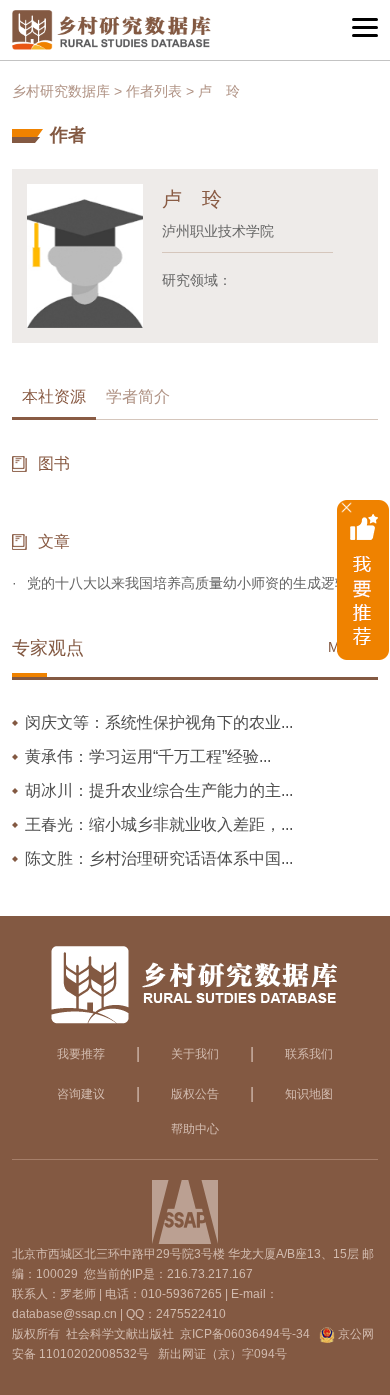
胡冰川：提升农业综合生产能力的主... (159, 790)
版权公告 (195, 1094)
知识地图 (309, 1094)
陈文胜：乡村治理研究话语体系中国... (159, 858)
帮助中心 (195, 1129)
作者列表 (154, 91)
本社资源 (54, 396)
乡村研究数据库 (61, 91)
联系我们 (309, 1054)
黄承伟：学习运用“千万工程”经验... (148, 756)
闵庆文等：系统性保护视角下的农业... (159, 722)
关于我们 (195, 1054)
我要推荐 (81, 1054)
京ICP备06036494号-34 (245, 1334)
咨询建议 (81, 1094)
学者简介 (138, 396)
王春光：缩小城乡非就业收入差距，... (159, 824)
